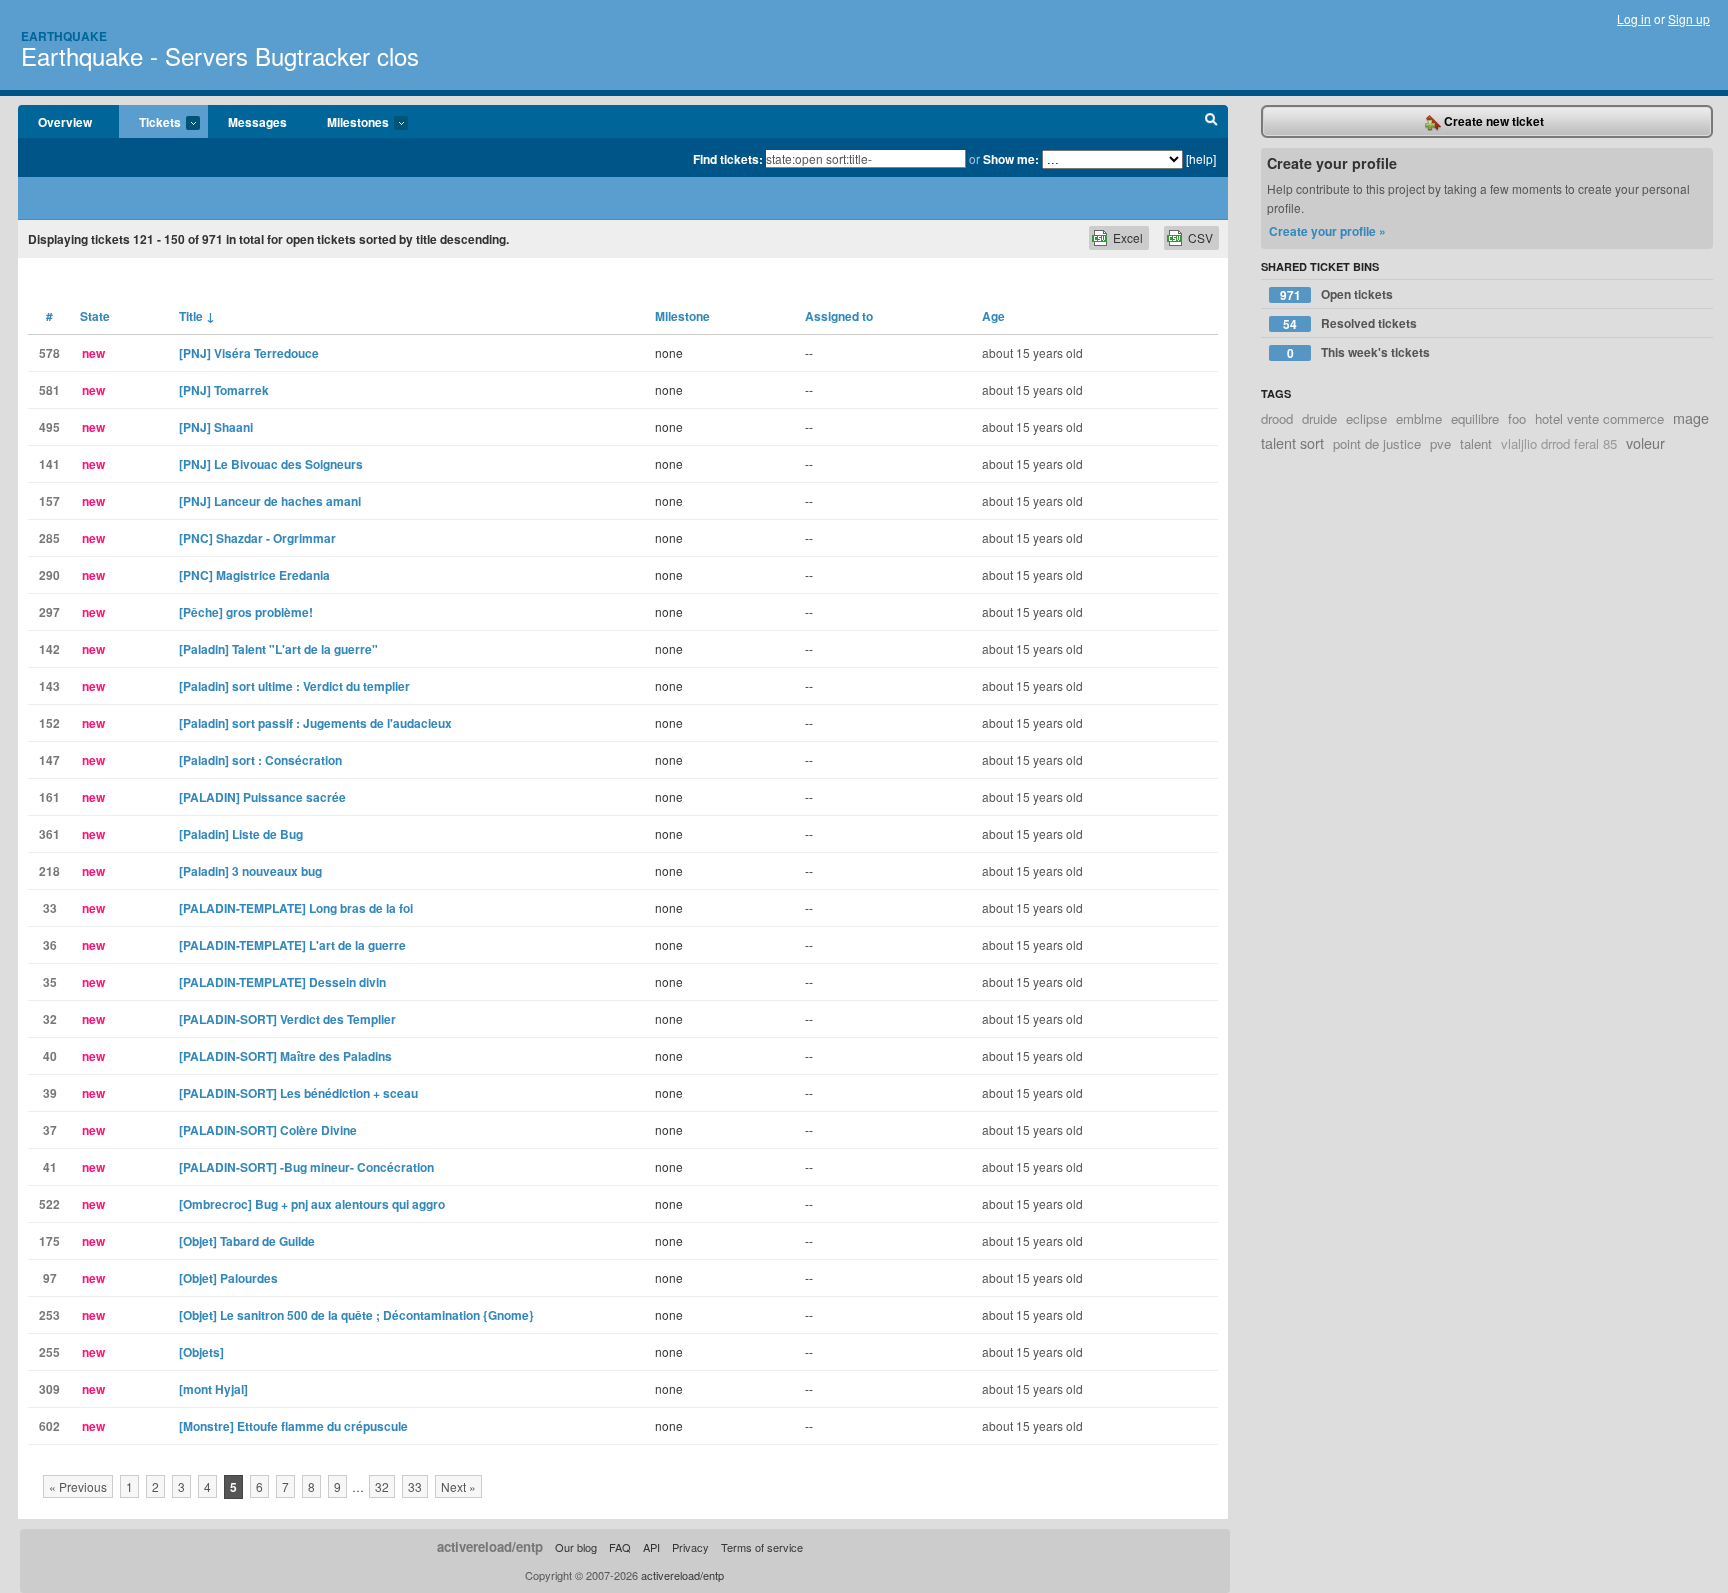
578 (49, 353)
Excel (1128, 237)
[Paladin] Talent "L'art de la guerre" (278, 649)
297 (49, 612)
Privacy (690, 1547)
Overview (65, 122)
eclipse (1366, 418)
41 (50, 1167)
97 (50, 1278)
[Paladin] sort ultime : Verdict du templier (294, 686)
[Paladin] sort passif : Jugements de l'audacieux (315, 723)
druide (1319, 418)
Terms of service (762, 1547)
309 (49, 1389)
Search (1211, 122)
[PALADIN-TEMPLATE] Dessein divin (282, 982)
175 (49, 1241)
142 (49, 649)
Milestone (682, 316)
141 (49, 464)
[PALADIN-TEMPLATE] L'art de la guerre (292, 945)
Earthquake (64, 36)
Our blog (576, 1547)
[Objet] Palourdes (228, 1278)
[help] (1201, 158)
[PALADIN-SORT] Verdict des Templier (287, 1019)
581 (49, 390)
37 (50, 1130)
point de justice (1377, 443)
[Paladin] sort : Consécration (260, 760)
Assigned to (839, 316)
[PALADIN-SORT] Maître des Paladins (285, 1056)
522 (49, 1204)
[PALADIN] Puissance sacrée (262, 797)
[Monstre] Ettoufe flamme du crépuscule (293, 1426)
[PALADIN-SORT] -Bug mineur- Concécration (306, 1167)
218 (49, 871)
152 (49, 723)
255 (49, 1352)
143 (49, 686)
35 (50, 982)
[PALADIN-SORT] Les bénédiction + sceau (298, 1093)
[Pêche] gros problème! (246, 612)
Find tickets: (728, 159)
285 (49, 538)
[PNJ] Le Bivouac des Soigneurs (271, 464)
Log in (1634, 18)
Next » (458, 1486)
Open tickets (1337, 294)
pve (1440, 443)
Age (993, 316)
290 (49, 575)
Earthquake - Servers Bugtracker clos (220, 55)
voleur (1645, 442)
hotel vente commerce (1599, 418)
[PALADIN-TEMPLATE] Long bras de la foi (296, 908)
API (651, 1547)
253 (49, 1315)
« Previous (78, 1486)
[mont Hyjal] (213, 1389)
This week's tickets (1359, 352)
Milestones (348, 123)
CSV (1200, 237)
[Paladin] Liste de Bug (241, 834)
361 (49, 834)
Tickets (150, 123)
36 (50, 945)
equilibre (1475, 418)
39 (50, 1093)
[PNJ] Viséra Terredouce (249, 353)
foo (1517, 418)
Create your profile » (1327, 231)
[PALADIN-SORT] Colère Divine (268, 1130)
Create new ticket (1492, 121)
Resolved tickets (1350, 323)
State (95, 316)
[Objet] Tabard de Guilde (247, 1241)
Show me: (1011, 159)
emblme (1419, 418)
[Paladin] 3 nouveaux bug (250, 871)
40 (50, 1056)
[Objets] (201, 1352)
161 (49, 797)
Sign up (1689, 18)
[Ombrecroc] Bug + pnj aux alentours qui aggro (312, 1204)
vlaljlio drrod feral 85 (1559, 443)
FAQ (620, 1547)
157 (49, 501)
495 (49, 427)
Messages (257, 122)
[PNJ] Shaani (216, 427)
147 (49, 760)
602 (49, 1426)
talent (1476, 443)
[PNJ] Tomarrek (224, 390)
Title (197, 316)
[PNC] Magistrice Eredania (254, 575)
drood (1277, 418)
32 (50, 1019)
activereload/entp (490, 1546)
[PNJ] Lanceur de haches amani (270, 501)
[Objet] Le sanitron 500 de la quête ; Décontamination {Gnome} (356, 1315)
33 (50, 908)
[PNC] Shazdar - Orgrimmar (257, 538)
